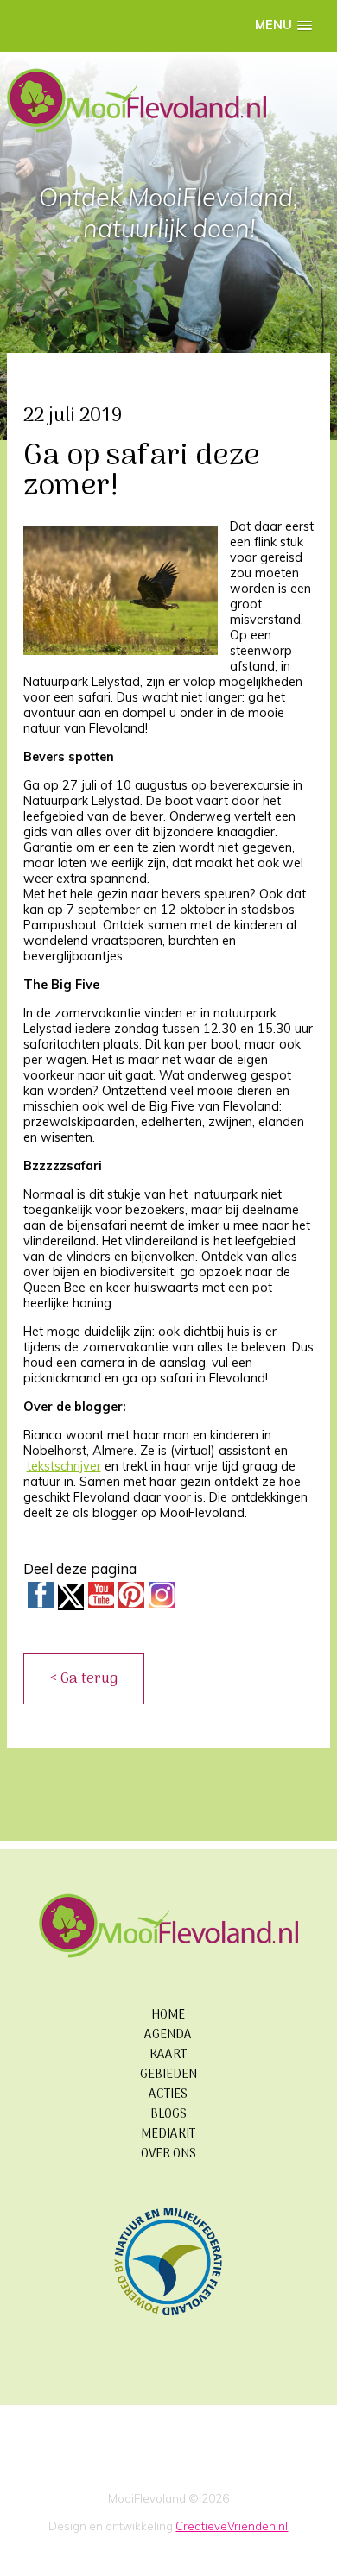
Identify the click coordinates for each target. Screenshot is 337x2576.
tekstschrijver (64, 1466)
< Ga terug (84, 1679)
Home (168, 2015)
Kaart (168, 2055)
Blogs (168, 2115)
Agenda (168, 2035)
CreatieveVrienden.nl (232, 2526)
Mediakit (168, 2135)
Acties (168, 2095)
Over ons (168, 2154)
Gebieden (168, 2075)
